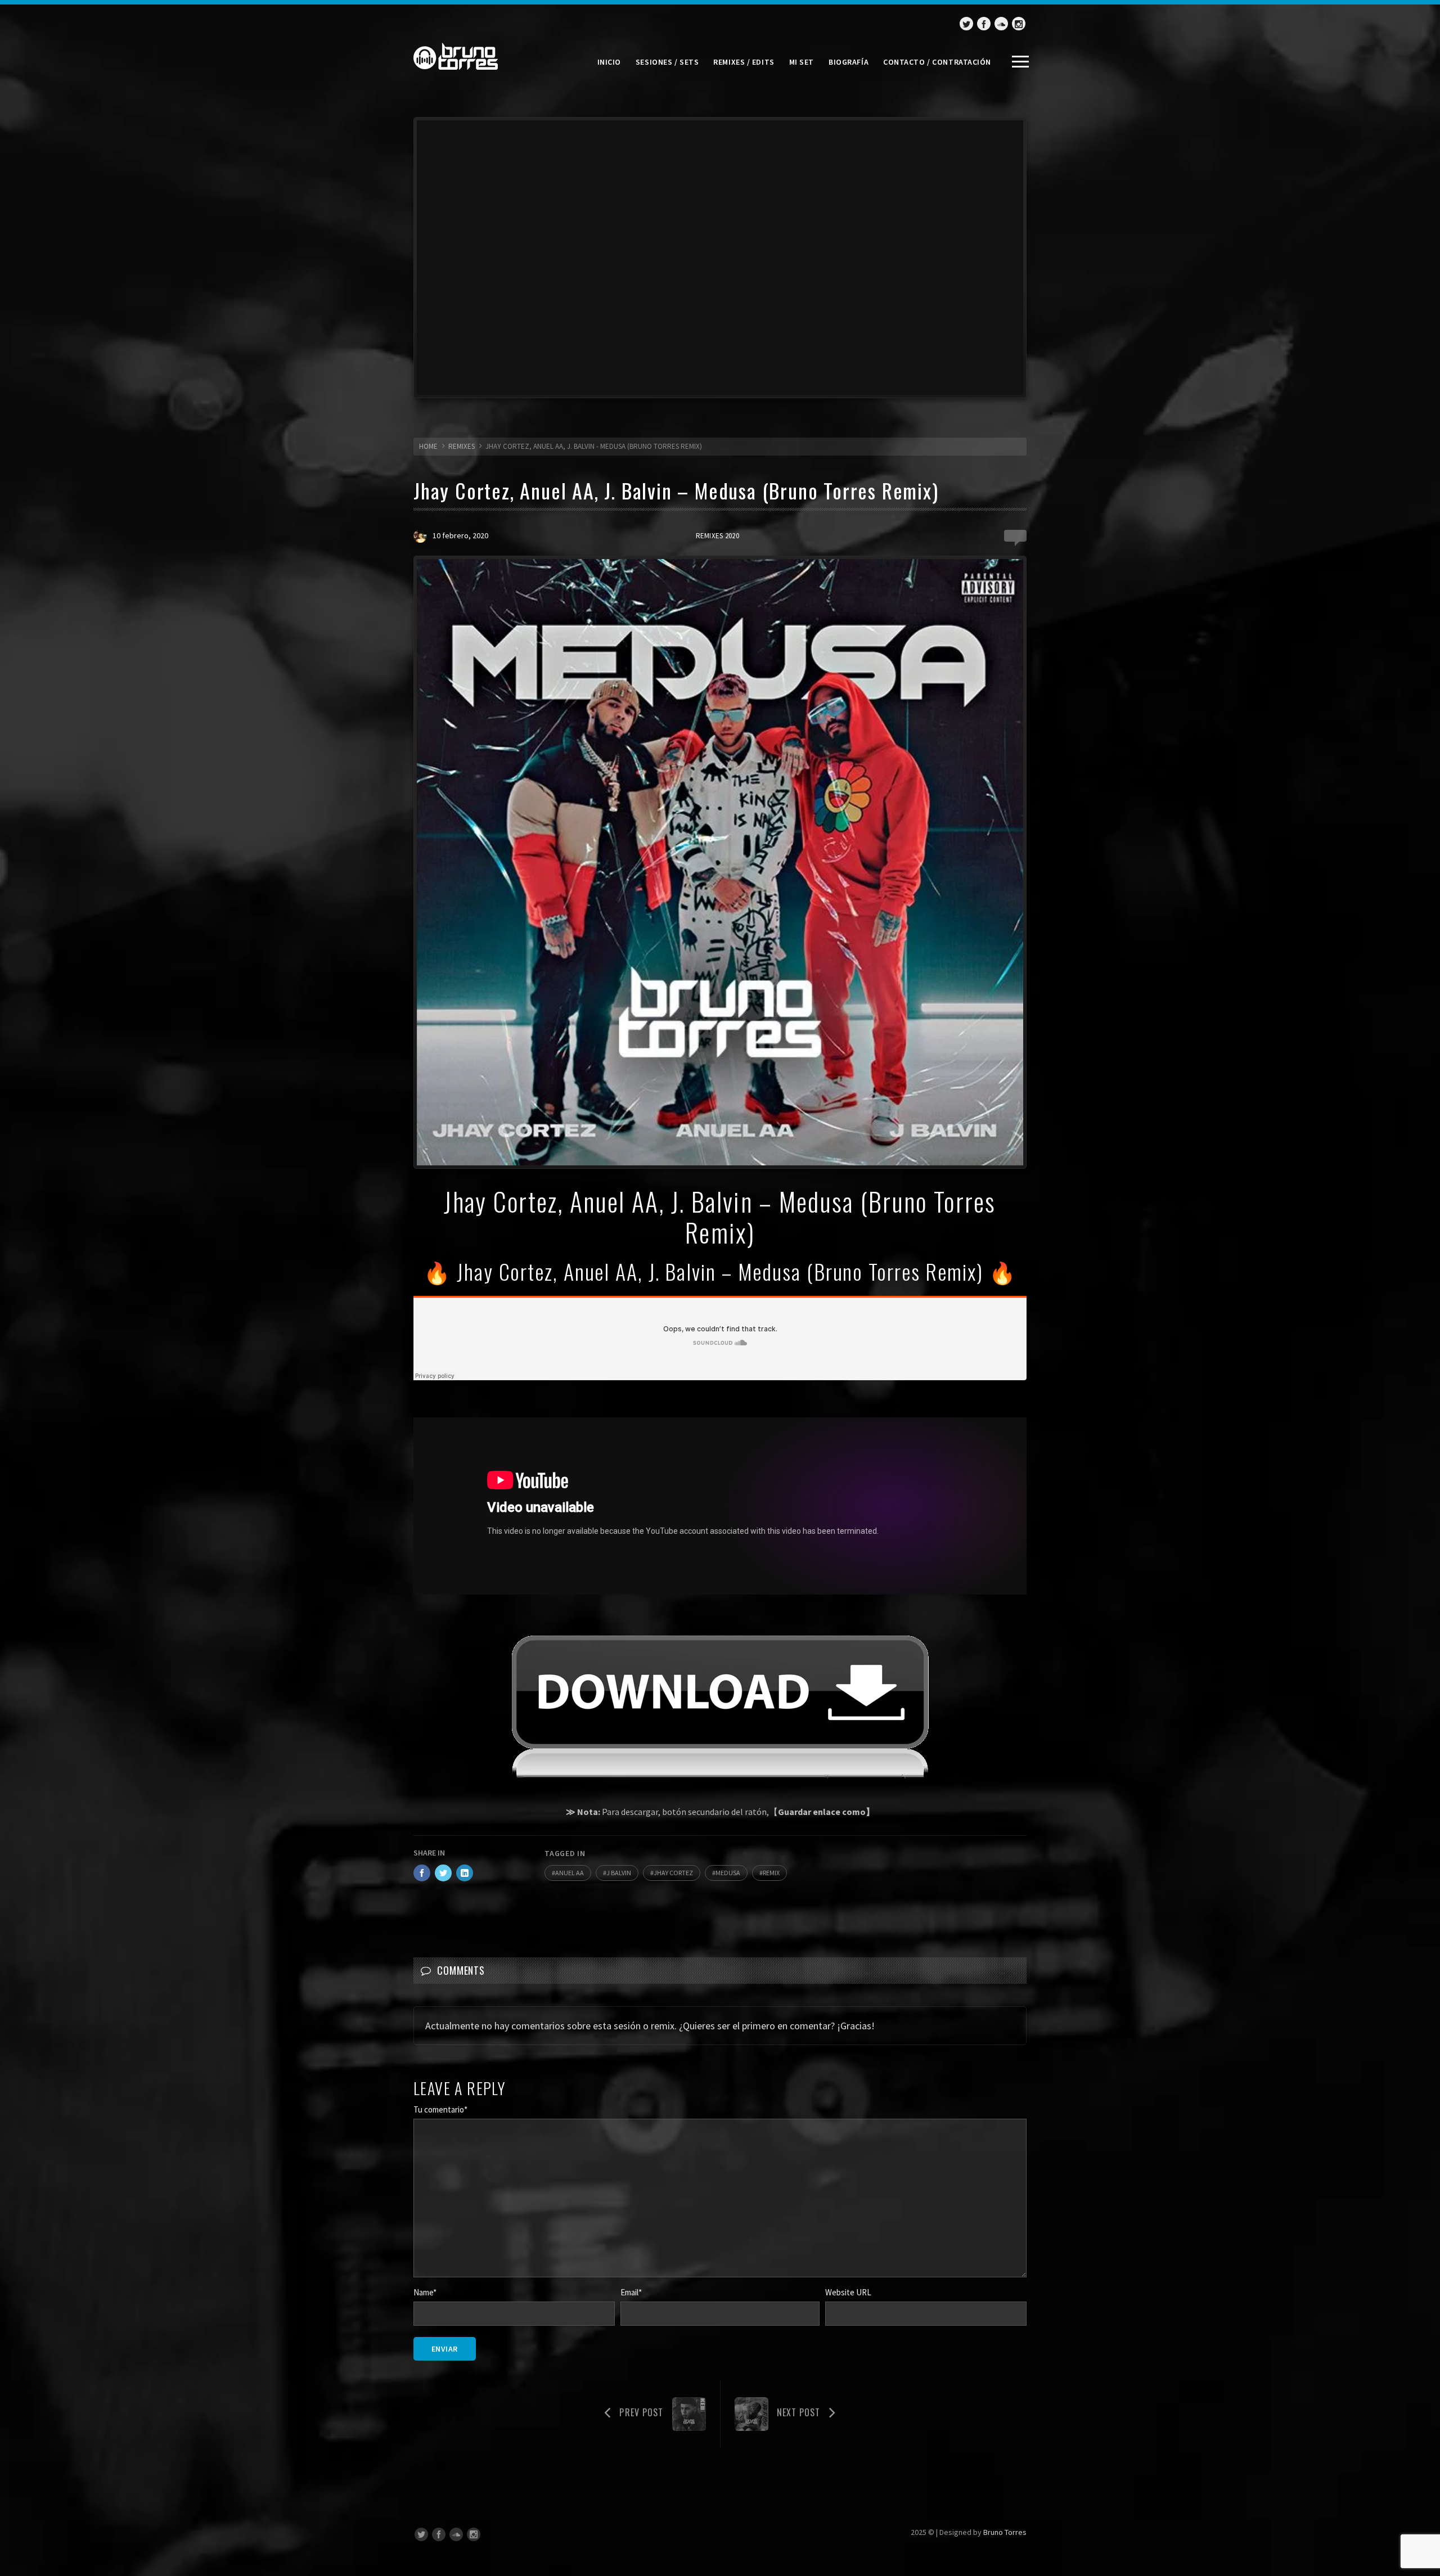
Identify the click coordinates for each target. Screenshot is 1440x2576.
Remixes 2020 (717, 536)
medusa (728, 1873)
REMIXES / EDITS (744, 62)
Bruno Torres (1005, 2532)
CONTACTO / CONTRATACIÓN (937, 62)
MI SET (802, 62)
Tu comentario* (440, 2109)
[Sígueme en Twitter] (966, 24)
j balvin (619, 1873)
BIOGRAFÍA (849, 62)
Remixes (462, 446)
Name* (425, 2292)
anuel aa (570, 1873)
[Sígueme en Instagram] (1019, 24)
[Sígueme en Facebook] (984, 24)
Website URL (848, 2292)
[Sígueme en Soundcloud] (1001, 24)
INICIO (609, 62)
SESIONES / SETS (667, 62)
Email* (631, 2292)
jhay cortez (673, 1873)
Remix (771, 1873)
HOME (428, 446)
